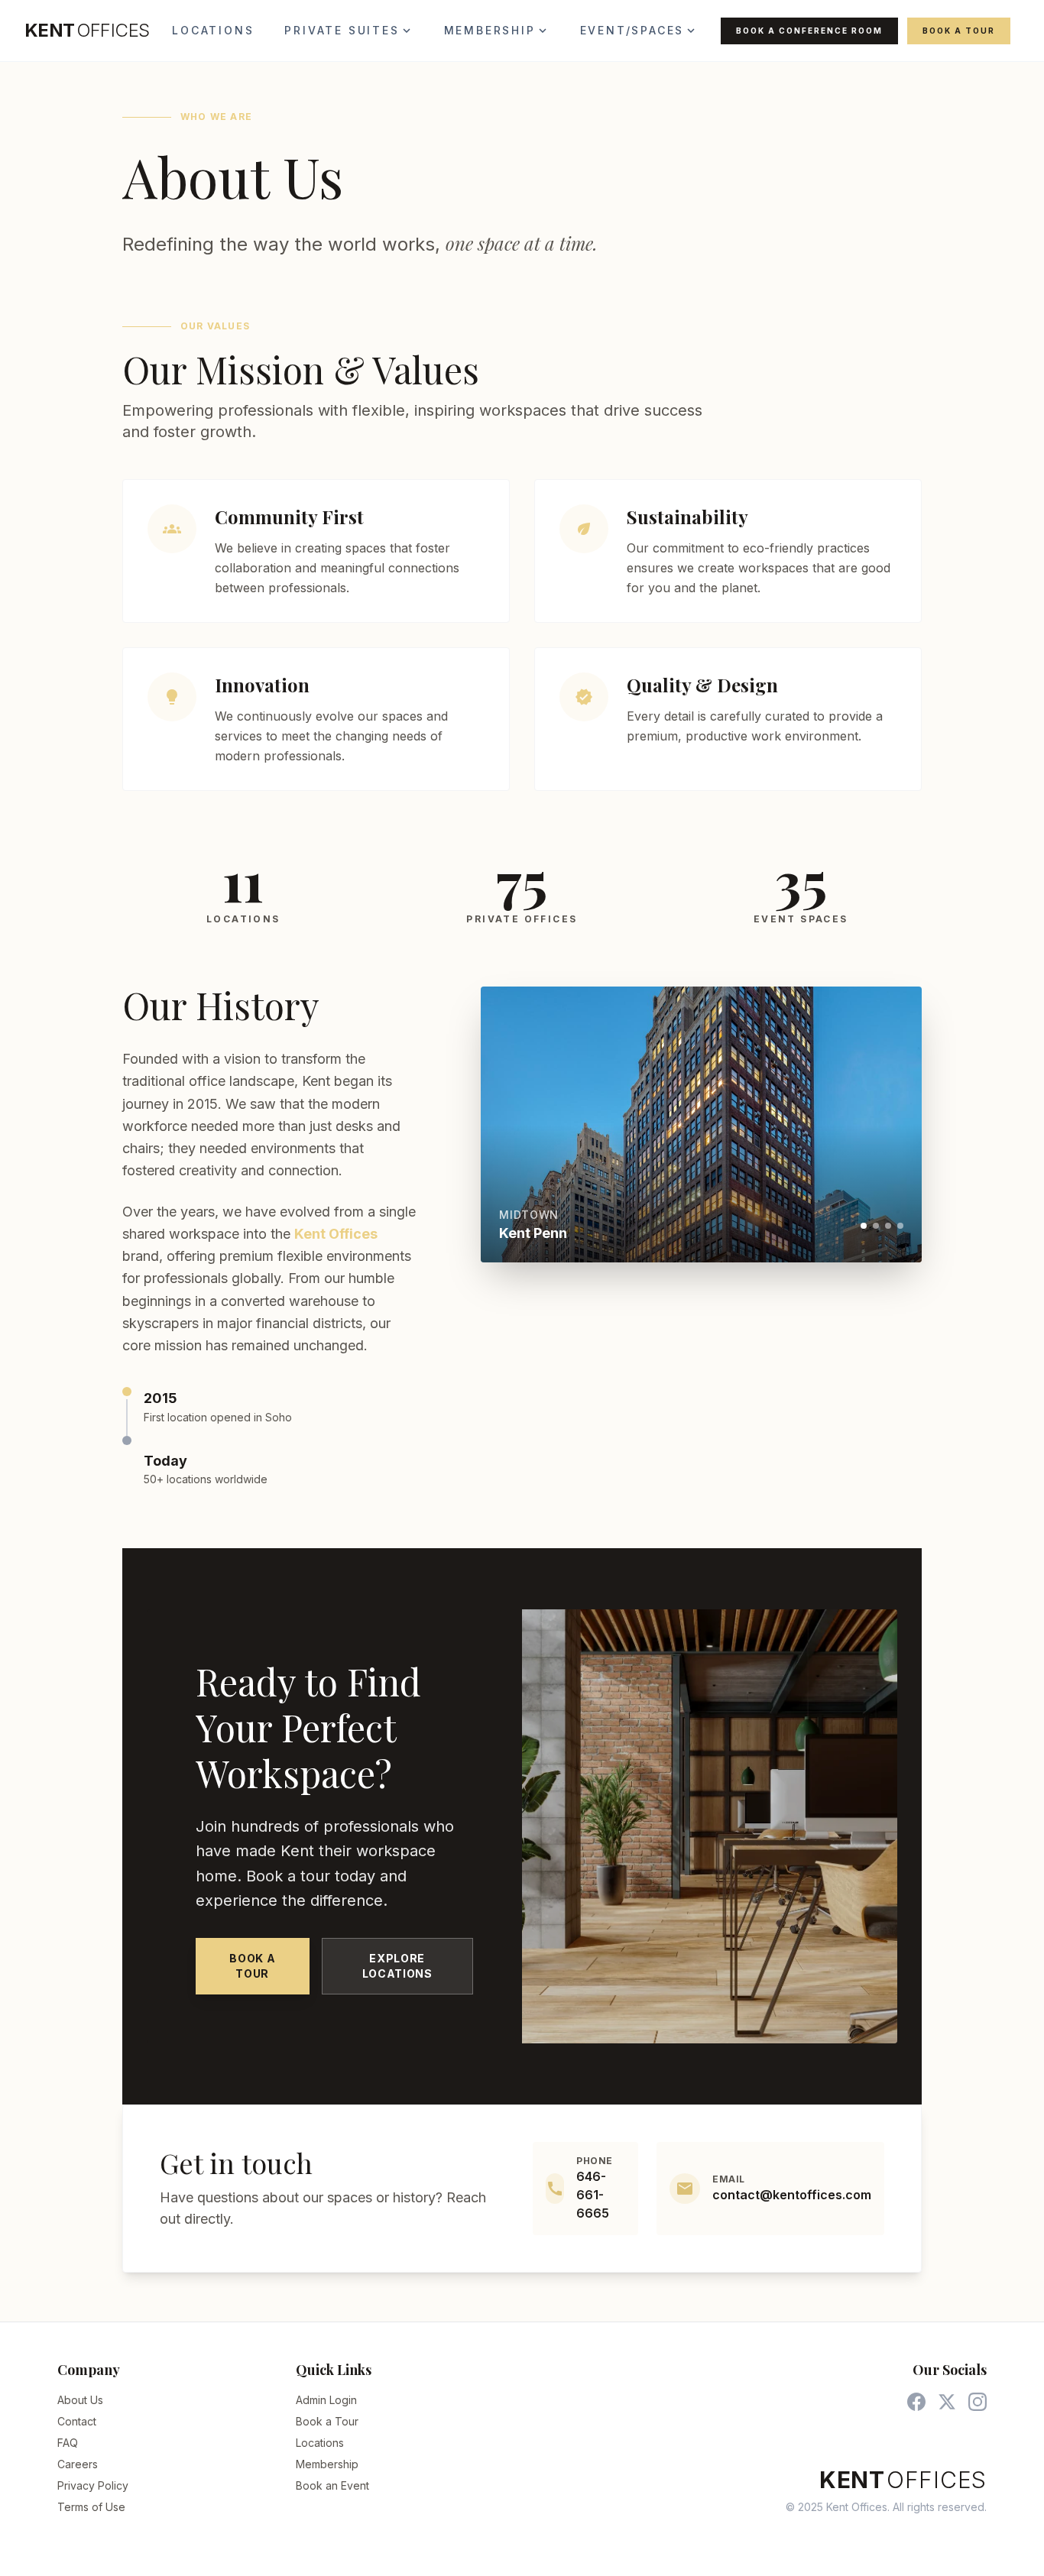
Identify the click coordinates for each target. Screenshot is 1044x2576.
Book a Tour (959, 31)
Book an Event (332, 2485)
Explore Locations (397, 1966)
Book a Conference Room (809, 31)
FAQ (68, 2443)
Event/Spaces (639, 31)
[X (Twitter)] (947, 2402)
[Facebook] (916, 2402)
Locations (213, 30)
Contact (77, 2421)
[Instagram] (978, 2402)
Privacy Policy (93, 2485)
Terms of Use (91, 2507)
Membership (497, 31)
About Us (80, 2400)
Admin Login (326, 2400)
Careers (78, 2464)
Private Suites (349, 31)
